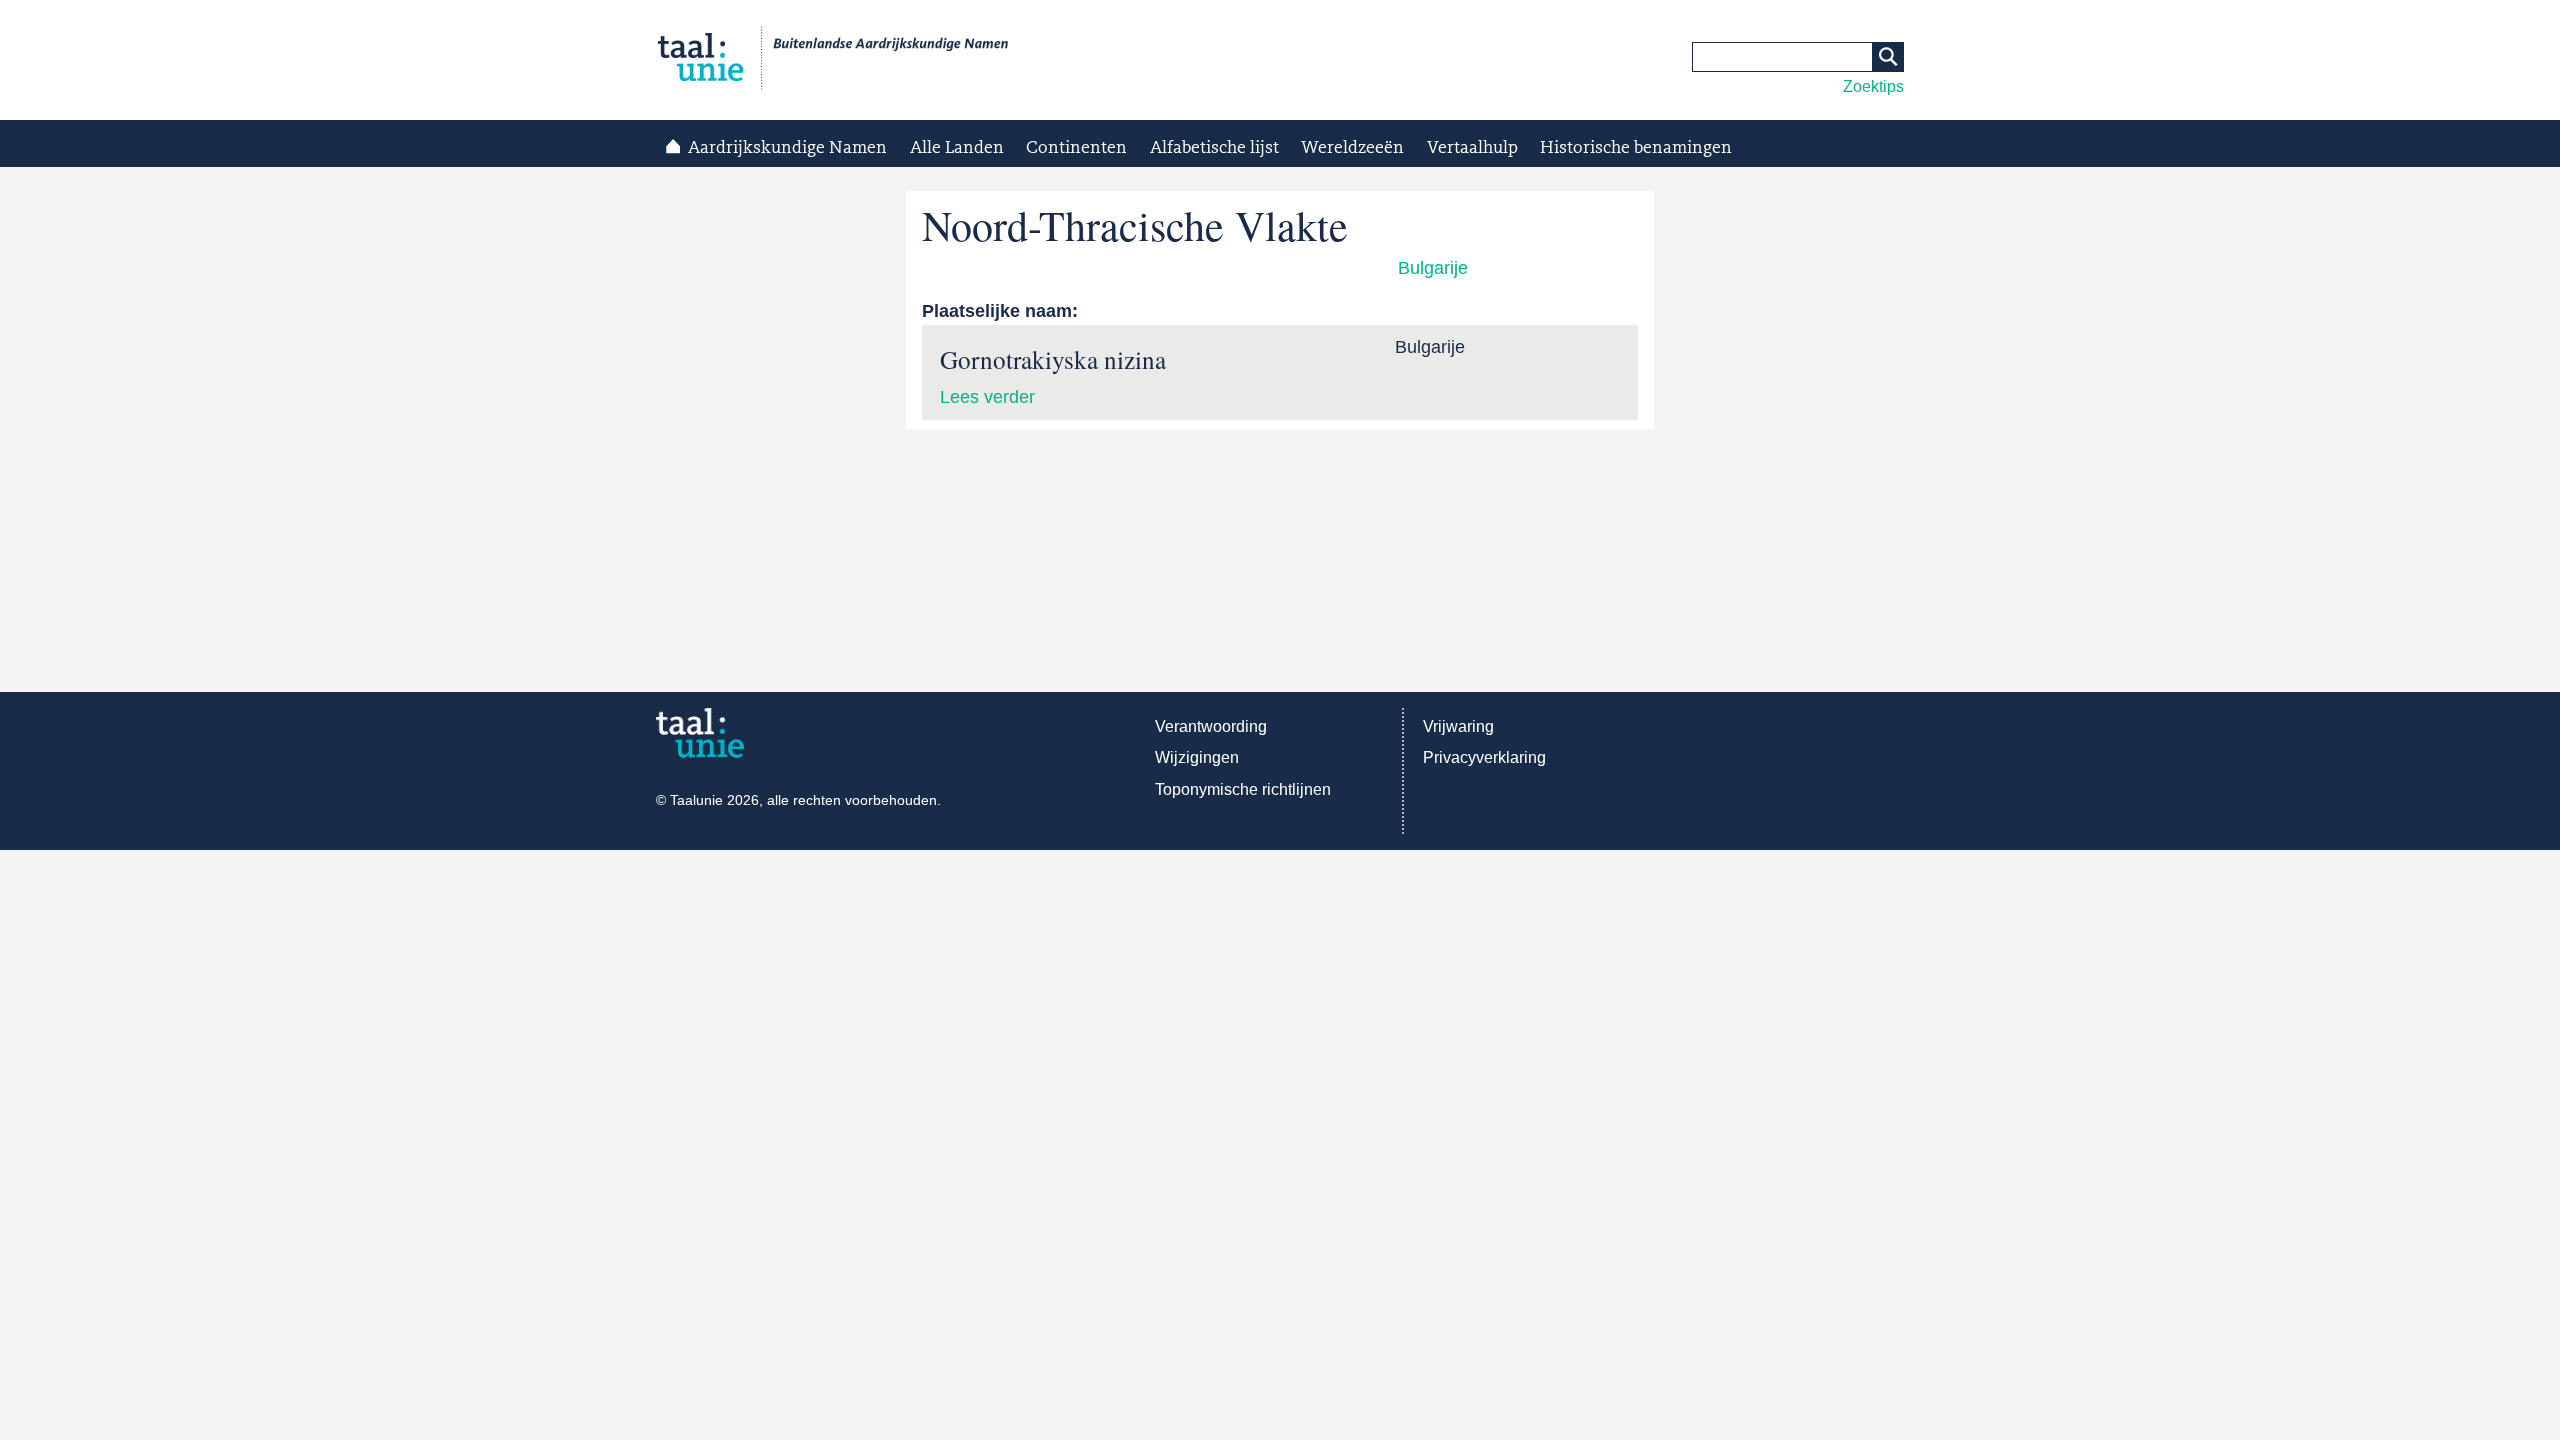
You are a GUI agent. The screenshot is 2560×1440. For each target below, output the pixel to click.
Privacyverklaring (1484, 757)
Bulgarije (1433, 268)
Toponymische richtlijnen (1243, 789)
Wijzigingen (1197, 757)
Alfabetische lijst (1214, 148)
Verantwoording (1211, 726)
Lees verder (987, 397)
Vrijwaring (1458, 726)
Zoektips (1873, 86)
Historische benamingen (1636, 148)
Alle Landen (957, 148)
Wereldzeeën (1352, 148)
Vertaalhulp (1472, 148)
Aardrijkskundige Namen (787, 148)
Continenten (1076, 148)
